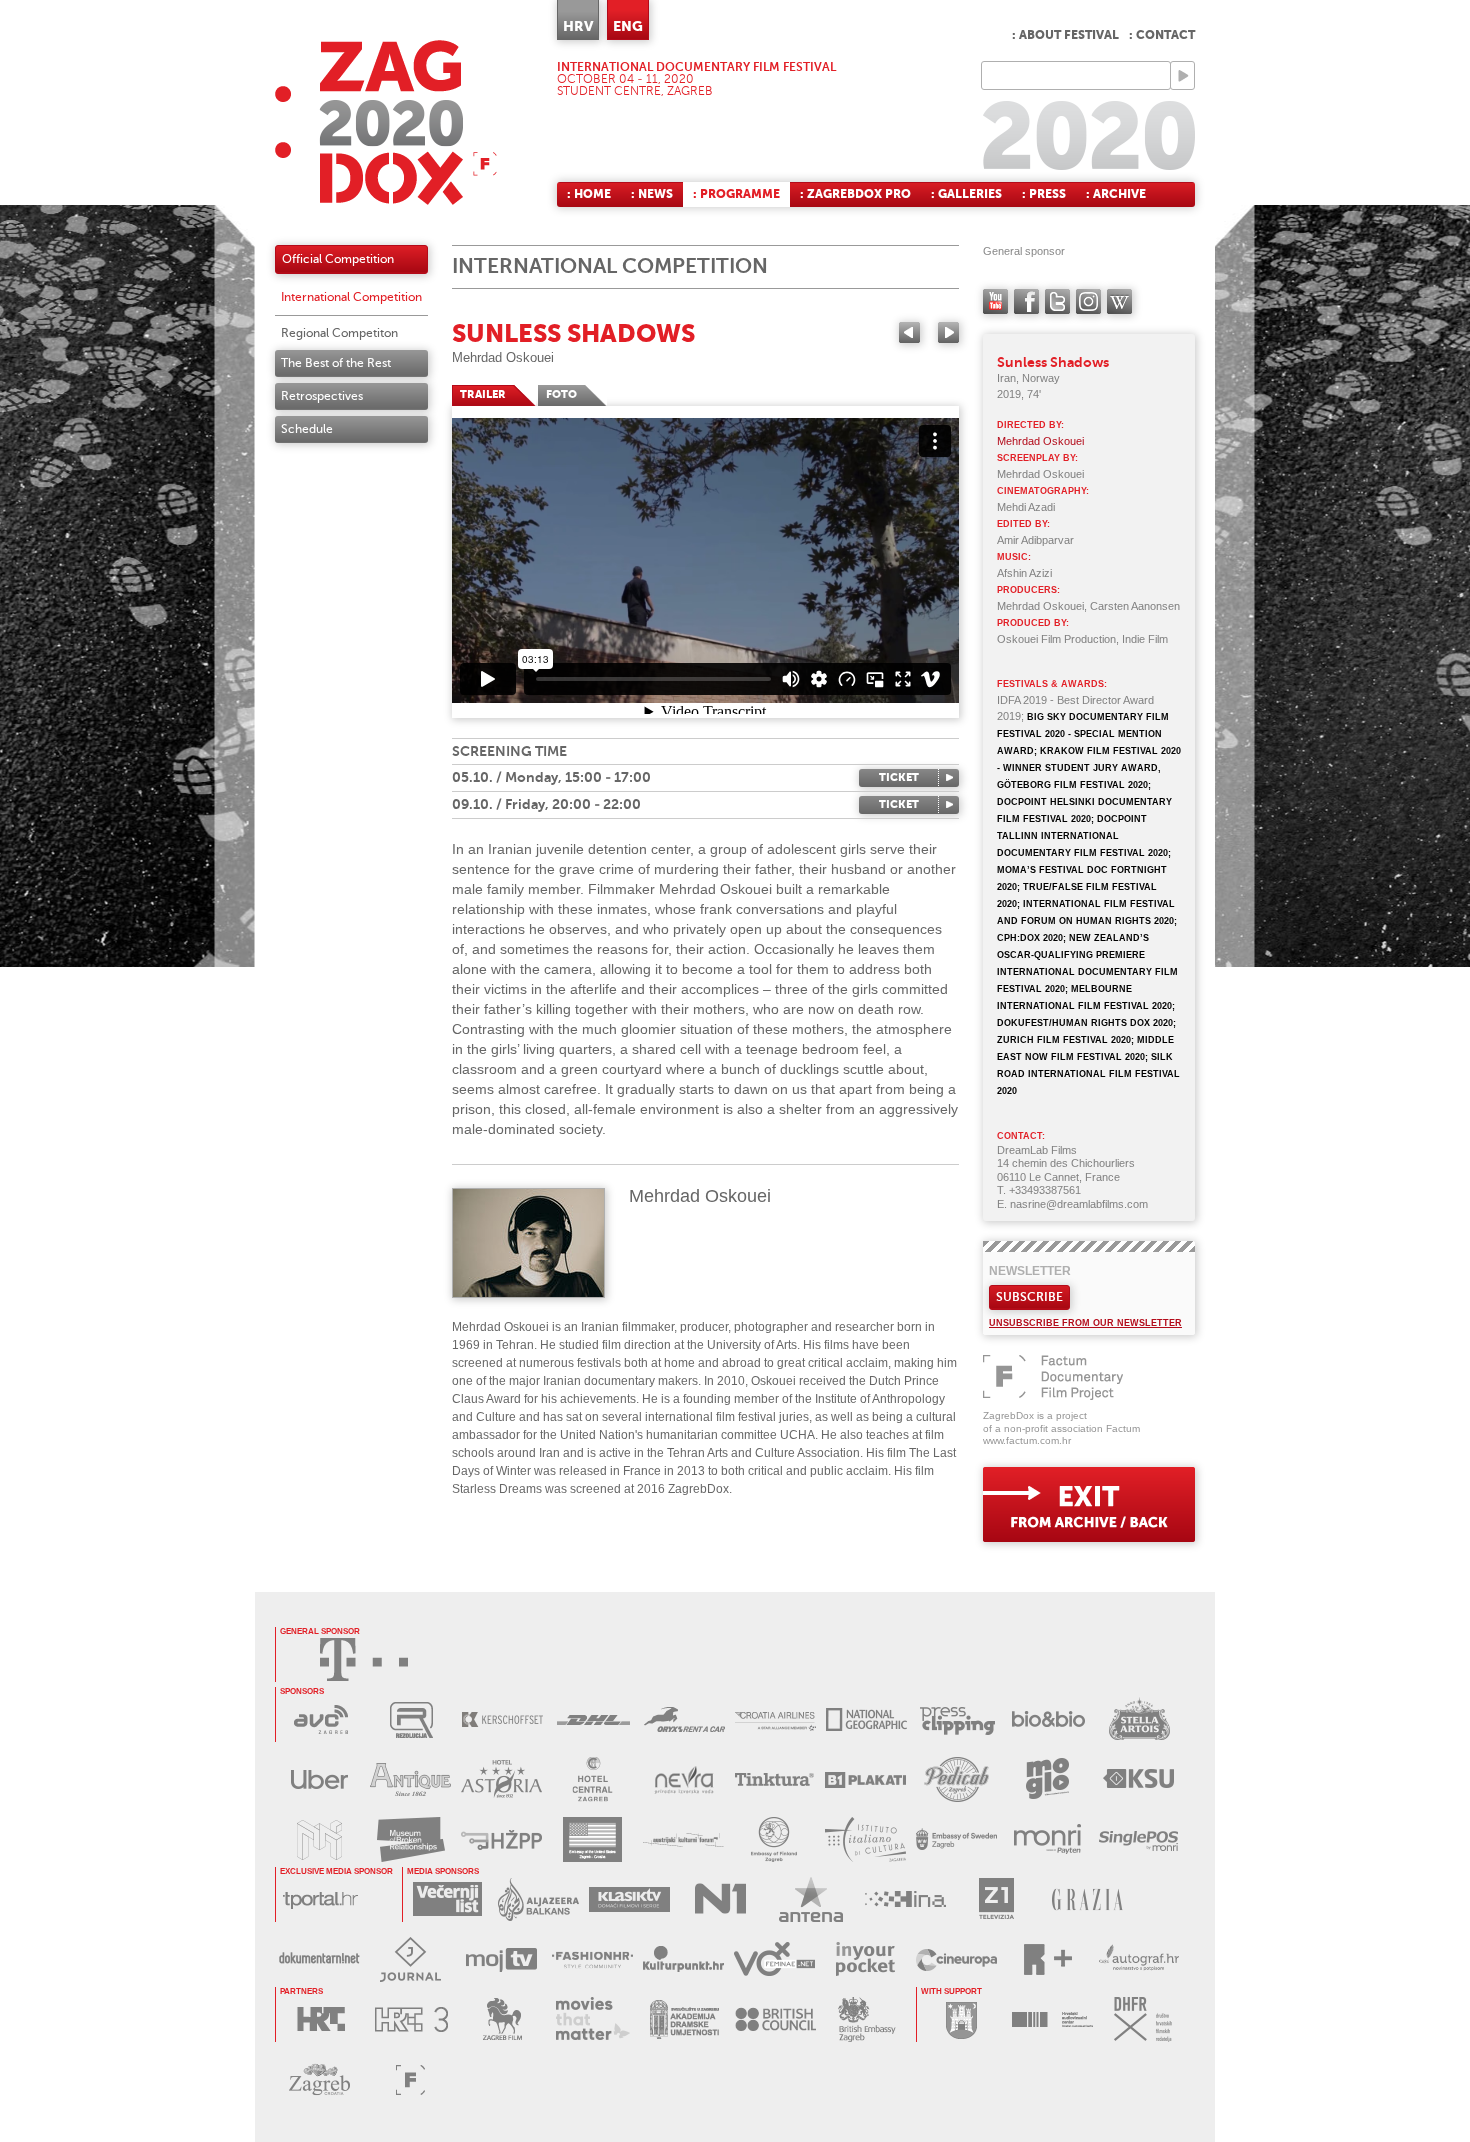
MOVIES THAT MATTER (593, 2019)
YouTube (995, 301)
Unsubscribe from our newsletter (1085, 1323)
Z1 (996, 1899)
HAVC (1052, 2019)
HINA (905, 1899)
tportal (320, 1899)
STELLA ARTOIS (1139, 1719)
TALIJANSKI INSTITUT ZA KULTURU (865, 1839)
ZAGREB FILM (502, 2019)
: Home (589, 194)
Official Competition (338, 259)
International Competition (351, 297)
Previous (909, 332)
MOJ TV (501, 1959)
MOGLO (1047, 1779)
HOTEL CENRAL (592, 1779)
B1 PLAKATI (865, 1779)
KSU (1138, 1779)
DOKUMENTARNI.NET (319, 1959)
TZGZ (319, 2079)
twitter (1057, 301)
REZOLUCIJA (411, 1719)
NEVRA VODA (683, 1779)
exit (1089, 1504)
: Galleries (966, 194)
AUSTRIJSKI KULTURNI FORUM (683, 1839)
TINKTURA (774, 1779)
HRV (578, 26)
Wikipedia (1119, 301)
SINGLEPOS (1138, 1839)
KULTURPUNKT (683, 1959)
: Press (1044, 194)
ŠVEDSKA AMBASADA (956, 1839)
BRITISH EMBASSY (866, 2019)
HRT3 (411, 2019)
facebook (1026, 301)
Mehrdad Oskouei (503, 357)
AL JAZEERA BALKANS (538, 1899)
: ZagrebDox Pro (855, 194)
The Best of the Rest (336, 363)
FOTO (561, 394)
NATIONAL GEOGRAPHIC (866, 1719)
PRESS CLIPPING (957, 1719)
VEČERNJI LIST (447, 1899)
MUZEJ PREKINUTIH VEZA (410, 1839)
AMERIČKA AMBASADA (592, 1839)
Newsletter (1030, 1271)
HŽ (501, 1839)
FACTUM (410, 2079)
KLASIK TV (629, 1899)
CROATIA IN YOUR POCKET (865, 1959)
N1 (720, 1899)
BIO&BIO (1048, 1719)
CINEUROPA (956, 1959)
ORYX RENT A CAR (684, 1719)
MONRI (1047, 1839)
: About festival (1065, 35)
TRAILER (483, 394)
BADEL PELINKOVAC (410, 1779)
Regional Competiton (339, 333)
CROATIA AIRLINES (775, 1719)
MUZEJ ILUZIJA (319, 1839)
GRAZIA (1087, 1899)
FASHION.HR (592, 1959)
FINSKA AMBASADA (774, 1839)
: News (652, 194)
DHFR (1143, 2019)
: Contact (1162, 35)
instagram (1088, 301)
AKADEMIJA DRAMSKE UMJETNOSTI (684, 2019)
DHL (593, 1719)
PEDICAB (956, 1779)
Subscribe (1029, 1297)
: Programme (736, 194)
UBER (319, 1779)
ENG (628, 26)
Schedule (307, 429)
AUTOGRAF (1138, 1959)
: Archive (1116, 194)
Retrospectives (322, 396)
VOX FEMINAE (774, 1959)
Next (948, 332)
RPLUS (1047, 1959)
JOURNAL (410, 1959)
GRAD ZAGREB (961, 2019)
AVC (320, 1719)
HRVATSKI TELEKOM (364, 1659)
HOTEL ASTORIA (501, 1779)
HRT (320, 2019)
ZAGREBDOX (386, 122)
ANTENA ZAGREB (811, 1899)
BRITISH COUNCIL (775, 2019)
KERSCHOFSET (502, 1719)
